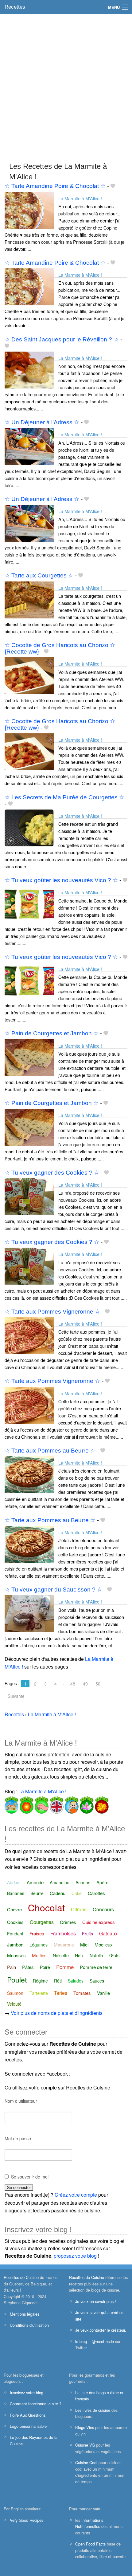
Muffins (39, 1955)
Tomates (82, 1993)
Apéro (102, 1882)
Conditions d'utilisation (29, 2325)
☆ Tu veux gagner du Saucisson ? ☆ (53, 1590)
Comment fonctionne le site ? (36, 2404)
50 (98, 1684)
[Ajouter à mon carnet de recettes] (113, 186)
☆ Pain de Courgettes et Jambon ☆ (52, 1033)
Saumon (15, 1993)
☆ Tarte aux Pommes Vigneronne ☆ (52, 1312)
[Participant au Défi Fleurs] (26, 1804)
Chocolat (46, 1908)
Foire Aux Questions (28, 2415)
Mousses (16, 1955)
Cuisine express (99, 1922)
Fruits (87, 1934)
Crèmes (68, 1922)
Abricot (14, 1882)
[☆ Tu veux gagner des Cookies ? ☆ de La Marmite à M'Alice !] (29, 1196)
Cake (77, 1893)
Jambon (15, 1944)
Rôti (58, 1981)
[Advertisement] (66, 85)
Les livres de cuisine (93, 2410)
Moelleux (104, 1944)
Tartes (61, 1993)
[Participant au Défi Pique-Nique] (41, 1804)
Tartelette (39, 1993)
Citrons (79, 1909)
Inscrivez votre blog (27, 2393)
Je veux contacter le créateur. (101, 2330)
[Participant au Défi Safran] (86, 1804)
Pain (12, 1967)
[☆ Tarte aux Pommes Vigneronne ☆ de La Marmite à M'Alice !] (29, 1335)
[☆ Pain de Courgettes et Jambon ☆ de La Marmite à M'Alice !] (29, 1057)
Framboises (63, 1933)
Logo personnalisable (28, 2426)
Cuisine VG (85, 2445)
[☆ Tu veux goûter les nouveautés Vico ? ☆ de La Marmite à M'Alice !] (29, 904)
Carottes (96, 1893)
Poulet (17, 1980)
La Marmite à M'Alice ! (80, 198)
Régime (40, 1981)
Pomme (65, 1967)
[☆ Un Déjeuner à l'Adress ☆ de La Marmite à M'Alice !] (29, 446)
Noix (79, 1955)
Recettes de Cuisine (21, 2277)
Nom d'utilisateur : (22, 2101)
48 (73, 1684)
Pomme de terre (96, 1967)
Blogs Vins (85, 2427)
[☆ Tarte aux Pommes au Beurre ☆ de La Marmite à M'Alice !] (29, 1474)
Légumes (39, 1945)
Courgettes (42, 1922)
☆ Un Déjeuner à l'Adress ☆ (42, 422)
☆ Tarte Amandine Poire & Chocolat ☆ (55, 186)
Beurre (37, 1893)
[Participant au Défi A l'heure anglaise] (56, 1804)
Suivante (16, 1696)
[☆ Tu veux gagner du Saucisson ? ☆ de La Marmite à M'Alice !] (29, 1613)
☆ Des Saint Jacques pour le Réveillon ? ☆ (62, 339)
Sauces (97, 1981)
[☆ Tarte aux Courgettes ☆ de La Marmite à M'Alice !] (29, 599)
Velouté (14, 2004)
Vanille (103, 1993)
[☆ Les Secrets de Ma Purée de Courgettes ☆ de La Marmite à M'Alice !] (29, 827)
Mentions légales (25, 2314)
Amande (35, 1882)
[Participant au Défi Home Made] (12, 1804)
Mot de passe (18, 2138)
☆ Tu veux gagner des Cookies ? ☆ (52, 1173)
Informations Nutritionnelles (89, 2523)
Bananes (16, 1893)
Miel (84, 1944)
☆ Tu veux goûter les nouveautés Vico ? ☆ (61, 880)
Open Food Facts (90, 2544)
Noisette (61, 1955)
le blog (81, 2341)
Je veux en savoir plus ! (96, 2301)
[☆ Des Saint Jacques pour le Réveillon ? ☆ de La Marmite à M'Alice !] (29, 369)
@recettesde (103, 2341)
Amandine (60, 1882)
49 (85, 1684)
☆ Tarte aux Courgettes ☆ (39, 575)
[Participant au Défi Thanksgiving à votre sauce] (101, 1804)
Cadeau (58, 1893)
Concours (103, 1909)
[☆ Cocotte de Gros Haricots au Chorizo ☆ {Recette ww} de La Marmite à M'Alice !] (29, 675)
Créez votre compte (76, 2195)
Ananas (83, 1882)
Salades (76, 1981)
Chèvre (14, 1909)
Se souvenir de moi (30, 2177)
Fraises (37, 1933)
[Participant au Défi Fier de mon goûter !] (71, 1804)
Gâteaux (108, 1933)
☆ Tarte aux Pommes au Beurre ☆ (50, 1451)
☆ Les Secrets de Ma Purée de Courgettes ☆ (64, 797)
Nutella (96, 1955)
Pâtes (28, 1967)
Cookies (15, 1922)
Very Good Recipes (27, 2520)
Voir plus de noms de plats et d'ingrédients (57, 2013)
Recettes (15, 7)
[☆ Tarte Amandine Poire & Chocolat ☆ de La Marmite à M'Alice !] (29, 210)
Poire (45, 1967)
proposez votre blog (75, 2256)
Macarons (64, 1944)
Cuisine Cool (86, 2462)
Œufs (114, 1955)
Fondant (15, 1934)
